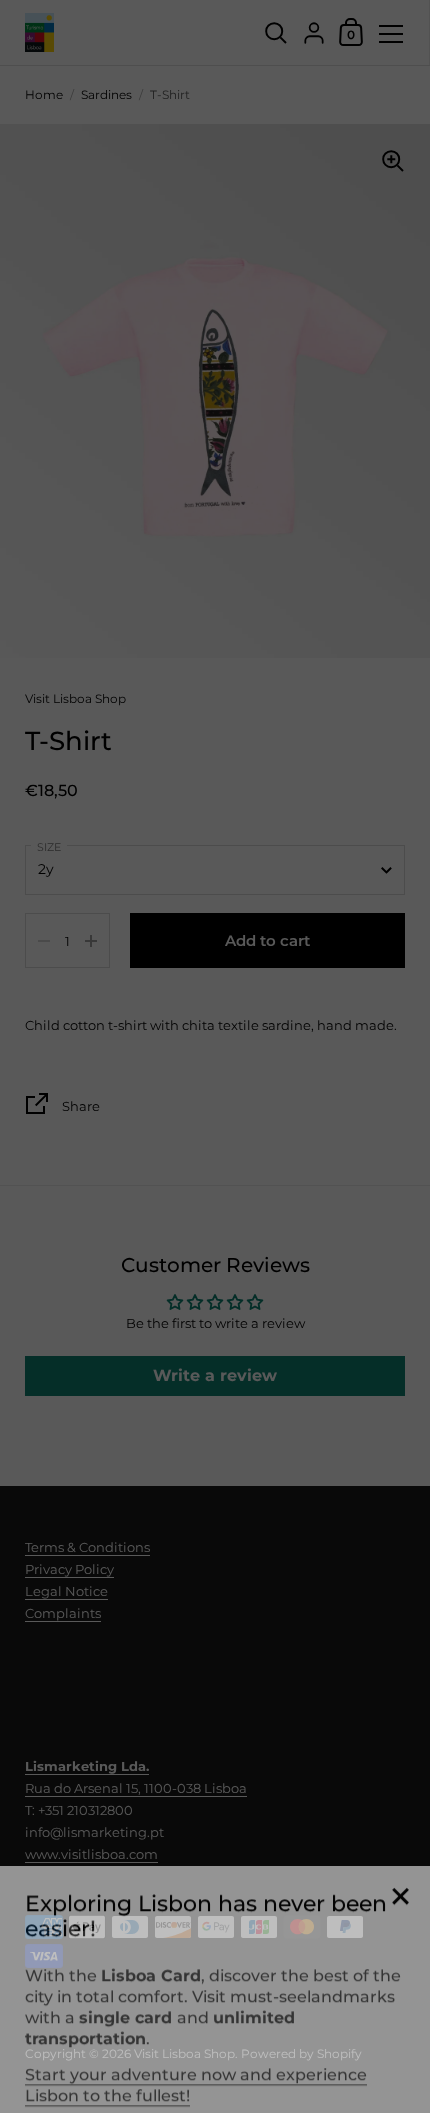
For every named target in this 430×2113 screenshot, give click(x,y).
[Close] (400, 1878)
